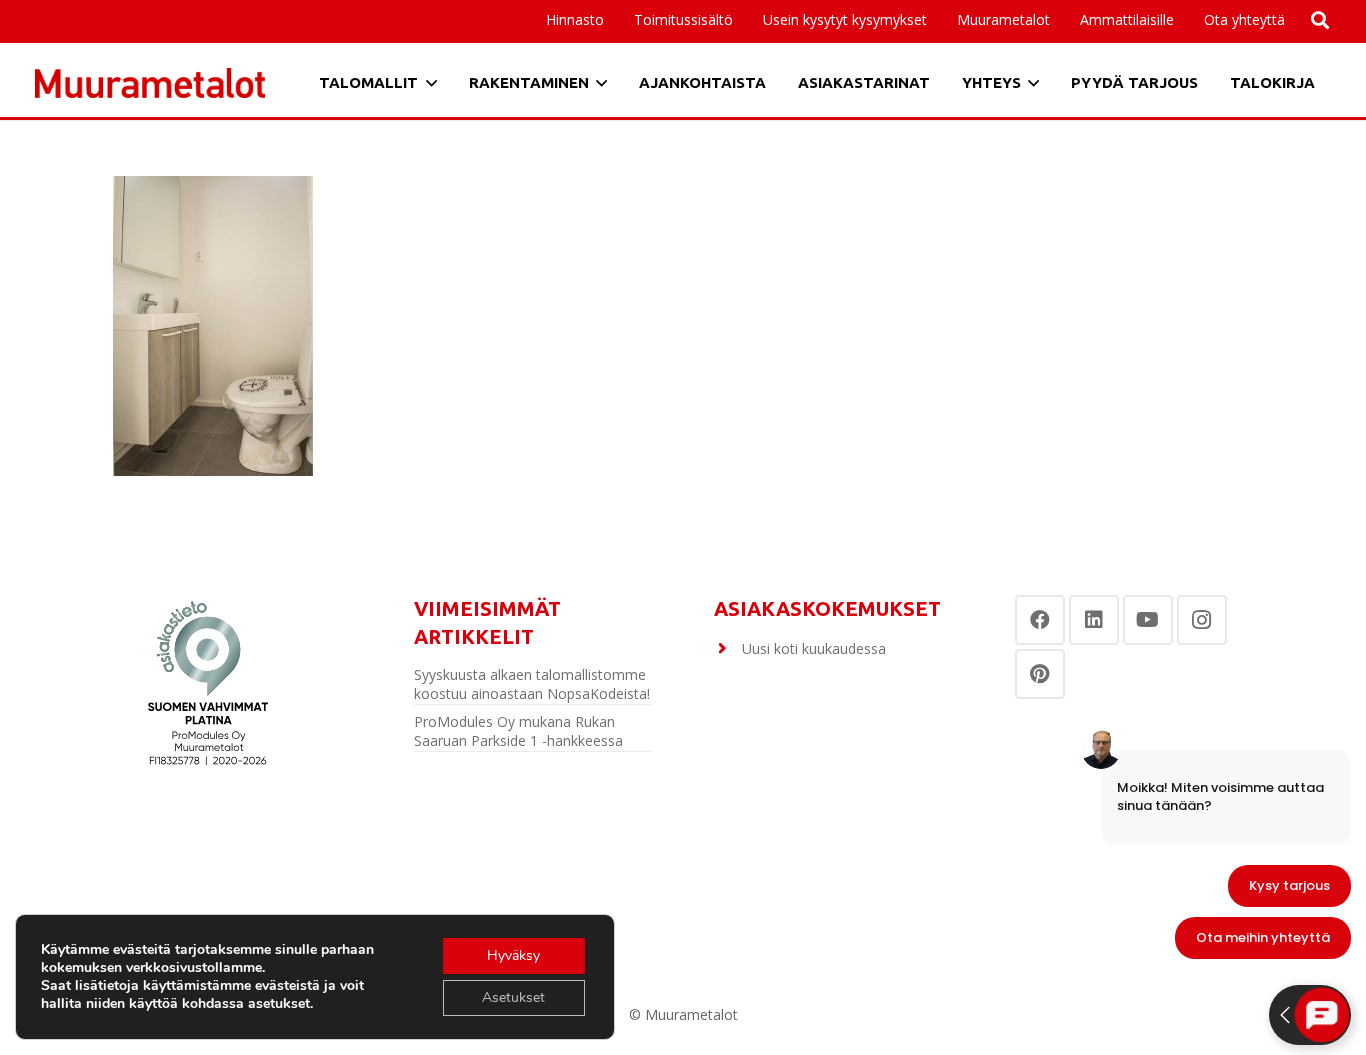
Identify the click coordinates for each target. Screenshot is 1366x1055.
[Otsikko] (150, 83)
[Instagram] (1202, 620)
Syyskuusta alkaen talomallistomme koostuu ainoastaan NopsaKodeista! (532, 684)
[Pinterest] (1040, 674)
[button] (1182, 20)
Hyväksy (513, 955)
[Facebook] (1040, 620)
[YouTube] (1148, 620)
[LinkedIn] (1094, 620)
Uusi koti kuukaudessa (814, 648)
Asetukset (513, 997)
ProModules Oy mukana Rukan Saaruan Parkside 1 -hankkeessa (518, 731)
